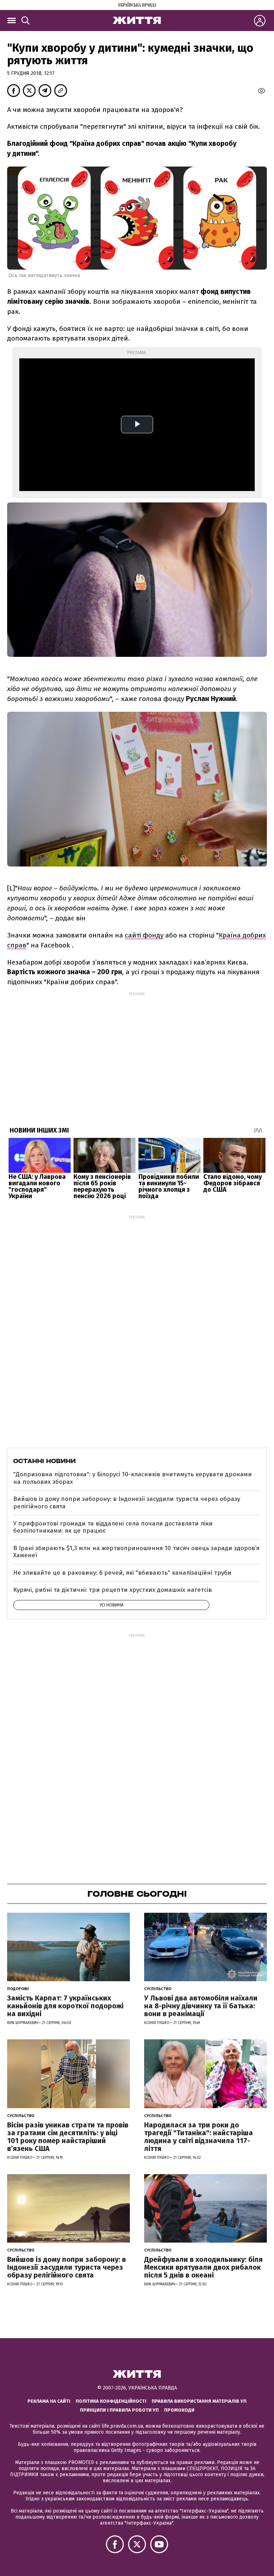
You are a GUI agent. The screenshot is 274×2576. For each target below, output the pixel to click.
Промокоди (179, 2410)
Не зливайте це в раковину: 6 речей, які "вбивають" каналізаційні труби (122, 1573)
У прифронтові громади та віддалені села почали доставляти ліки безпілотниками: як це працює (113, 1527)
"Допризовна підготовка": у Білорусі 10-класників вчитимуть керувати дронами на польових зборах (133, 1478)
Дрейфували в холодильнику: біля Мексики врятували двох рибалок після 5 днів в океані (203, 2267)
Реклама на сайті (49, 2401)
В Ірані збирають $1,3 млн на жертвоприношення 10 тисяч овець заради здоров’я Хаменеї (136, 1552)
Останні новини (44, 1461)
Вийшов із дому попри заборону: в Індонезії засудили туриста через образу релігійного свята (127, 1502)
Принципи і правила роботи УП (119, 2410)
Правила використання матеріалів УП (199, 2401)
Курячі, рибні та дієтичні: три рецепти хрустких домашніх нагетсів (113, 1590)
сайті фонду (144, 935)
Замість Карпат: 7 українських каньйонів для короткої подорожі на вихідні (65, 2006)
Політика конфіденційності (111, 2401)
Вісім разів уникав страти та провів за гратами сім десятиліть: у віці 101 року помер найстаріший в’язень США (68, 2137)
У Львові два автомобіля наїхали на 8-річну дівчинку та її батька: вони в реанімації (201, 2006)
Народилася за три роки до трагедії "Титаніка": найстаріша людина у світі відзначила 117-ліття (199, 2137)
